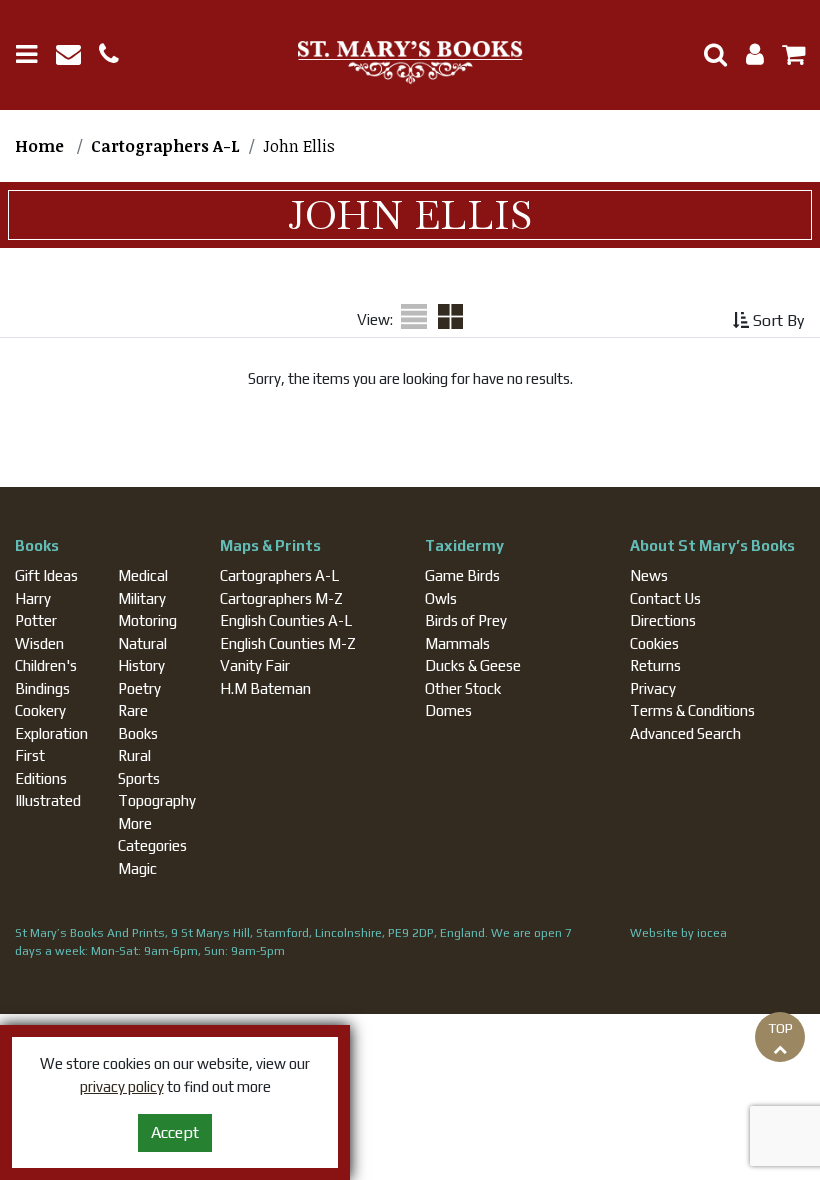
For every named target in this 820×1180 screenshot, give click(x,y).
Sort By (776, 320)
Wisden (39, 643)
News (649, 575)
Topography (157, 800)
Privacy (653, 688)
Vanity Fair (255, 665)
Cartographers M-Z (281, 598)
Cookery (40, 710)
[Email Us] (77, 57)
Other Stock (463, 688)
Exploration (51, 733)
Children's (46, 665)
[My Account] (749, 57)
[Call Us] (116, 57)
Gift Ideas (46, 575)
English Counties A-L (286, 620)
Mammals (457, 643)
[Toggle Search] (708, 54)
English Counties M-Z (288, 643)
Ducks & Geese (473, 665)
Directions (663, 620)
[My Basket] (786, 57)
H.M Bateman (265, 688)
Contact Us (665, 598)
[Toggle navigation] (34, 54)
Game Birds (462, 575)
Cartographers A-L (279, 575)
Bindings (42, 688)
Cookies (654, 643)
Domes (448, 710)
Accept (175, 1132)
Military (142, 598)
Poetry (139, 688)
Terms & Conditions (692, 710)
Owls (441, 598)
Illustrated (48, 800)
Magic (137, 868)
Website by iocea (678, 933)
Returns (655, 665)
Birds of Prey (466, 620)
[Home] (410, 63)
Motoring (147, 620)
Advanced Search (685, 733)
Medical (143, 575)
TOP (780, 1028)
